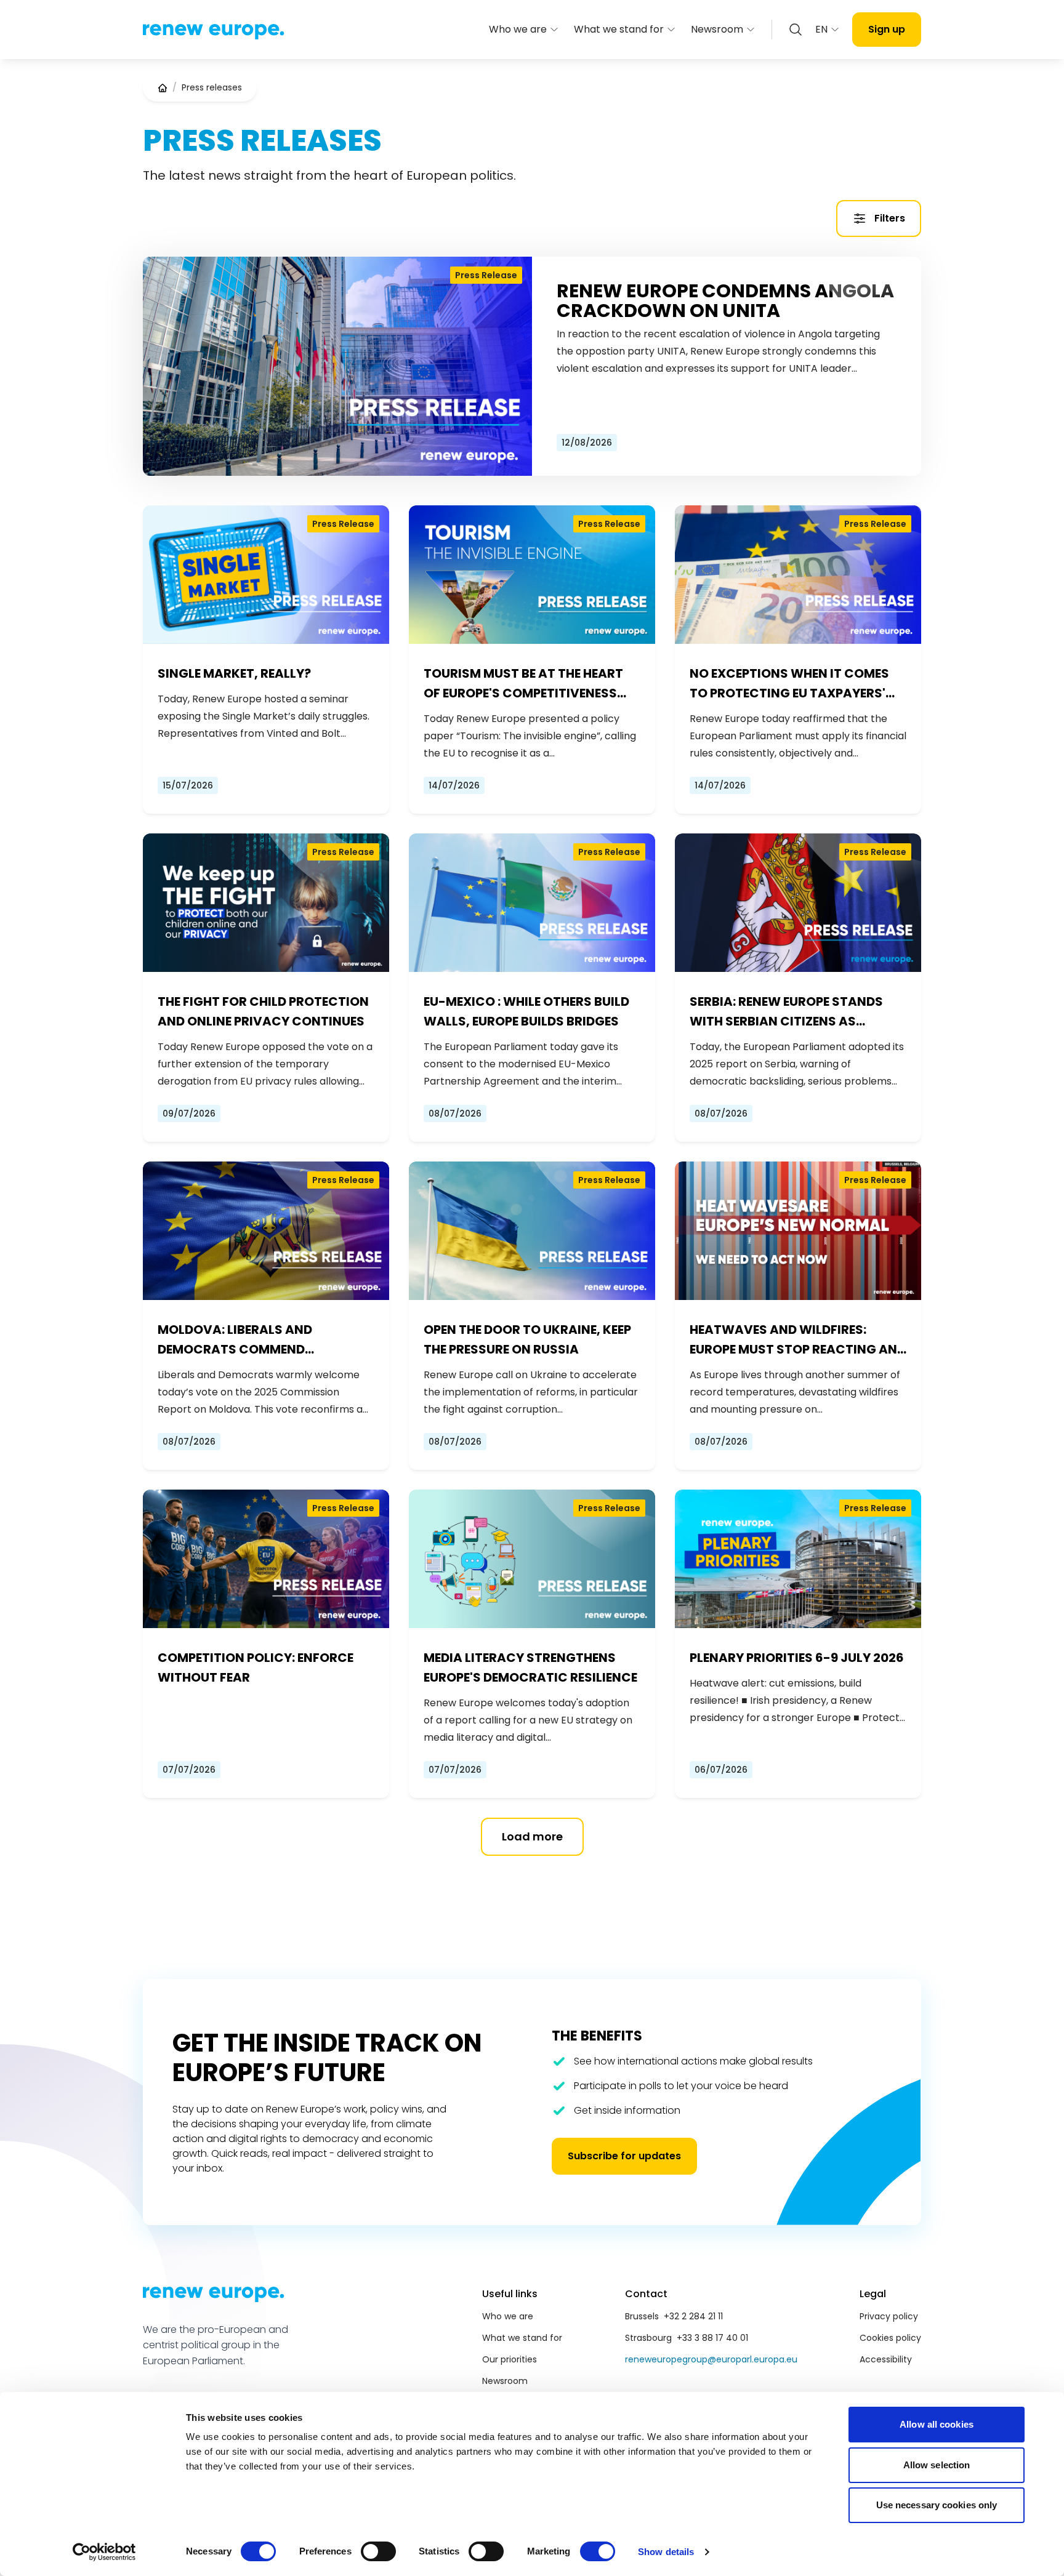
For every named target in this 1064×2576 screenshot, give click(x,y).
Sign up (887, 29)
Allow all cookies (937, 2424)
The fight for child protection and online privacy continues (263, 1011)
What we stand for (619, 29)
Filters (890, 218)
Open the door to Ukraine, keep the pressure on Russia (527, 1339)
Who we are (518, 29)
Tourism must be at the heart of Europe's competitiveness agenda (523, 684)
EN (821, 29)
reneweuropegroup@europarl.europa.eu (711, 2359)
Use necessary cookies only (937, 2505)
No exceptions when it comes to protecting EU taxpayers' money (789, 684)
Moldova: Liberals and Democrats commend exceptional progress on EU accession (253, 1340)
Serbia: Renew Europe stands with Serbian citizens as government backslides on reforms (786, 1012)
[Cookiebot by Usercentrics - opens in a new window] (104, 2552)
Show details (666, 2552)
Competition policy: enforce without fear (256, 1667)
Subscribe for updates (624, 2156)
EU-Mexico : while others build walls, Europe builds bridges (526, 1011)
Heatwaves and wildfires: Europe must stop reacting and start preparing (798, 1340)
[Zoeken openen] (796, 30)
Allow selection (937, 2465)
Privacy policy (889, 2316)
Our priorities (510, 2359)
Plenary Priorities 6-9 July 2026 (797, 1658)
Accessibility (886, 2359)
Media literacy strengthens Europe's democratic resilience (530, 1667)
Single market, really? (234, 673)
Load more (532, 1836)
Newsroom (717, 29)
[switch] (378, 2551)
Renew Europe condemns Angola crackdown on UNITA (725, 301)
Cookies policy (890, 2338)
